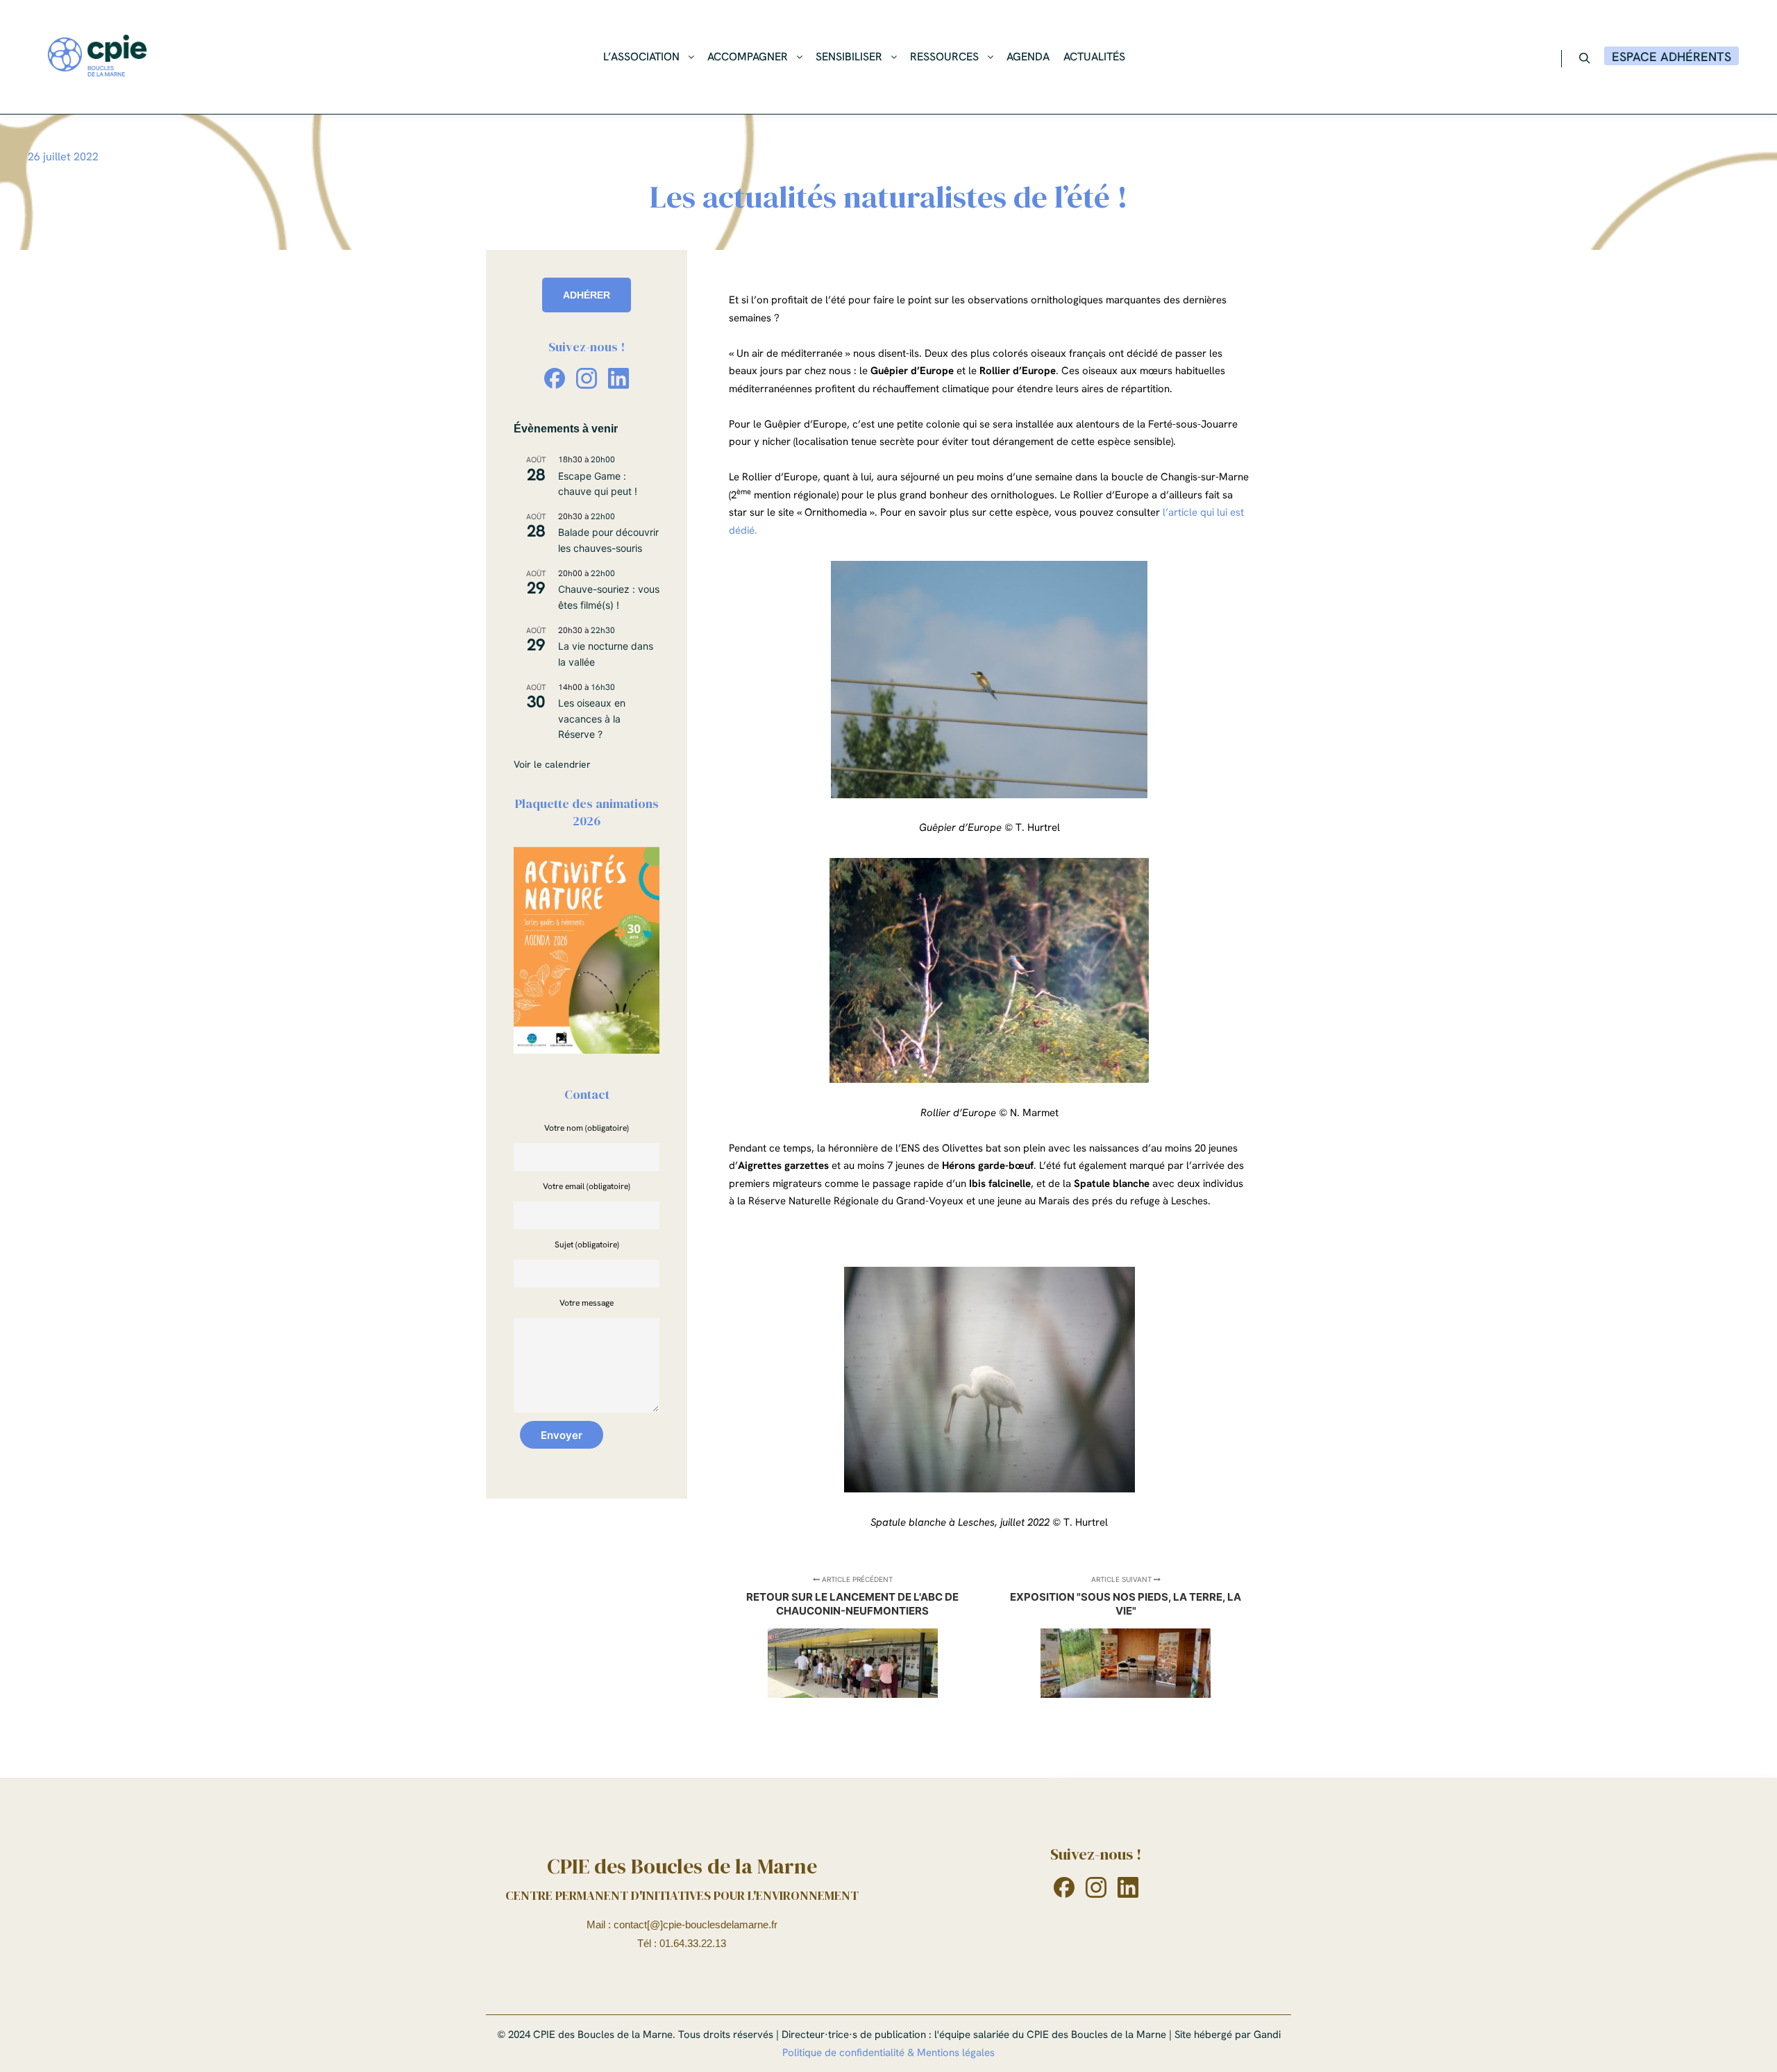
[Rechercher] (1585, 58)
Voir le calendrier (552, 764)
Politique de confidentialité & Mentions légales (888, 2053)
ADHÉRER (587, 295)
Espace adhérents (1671, 57)
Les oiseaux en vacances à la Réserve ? (592, 718)
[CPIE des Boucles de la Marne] (97, 57)
